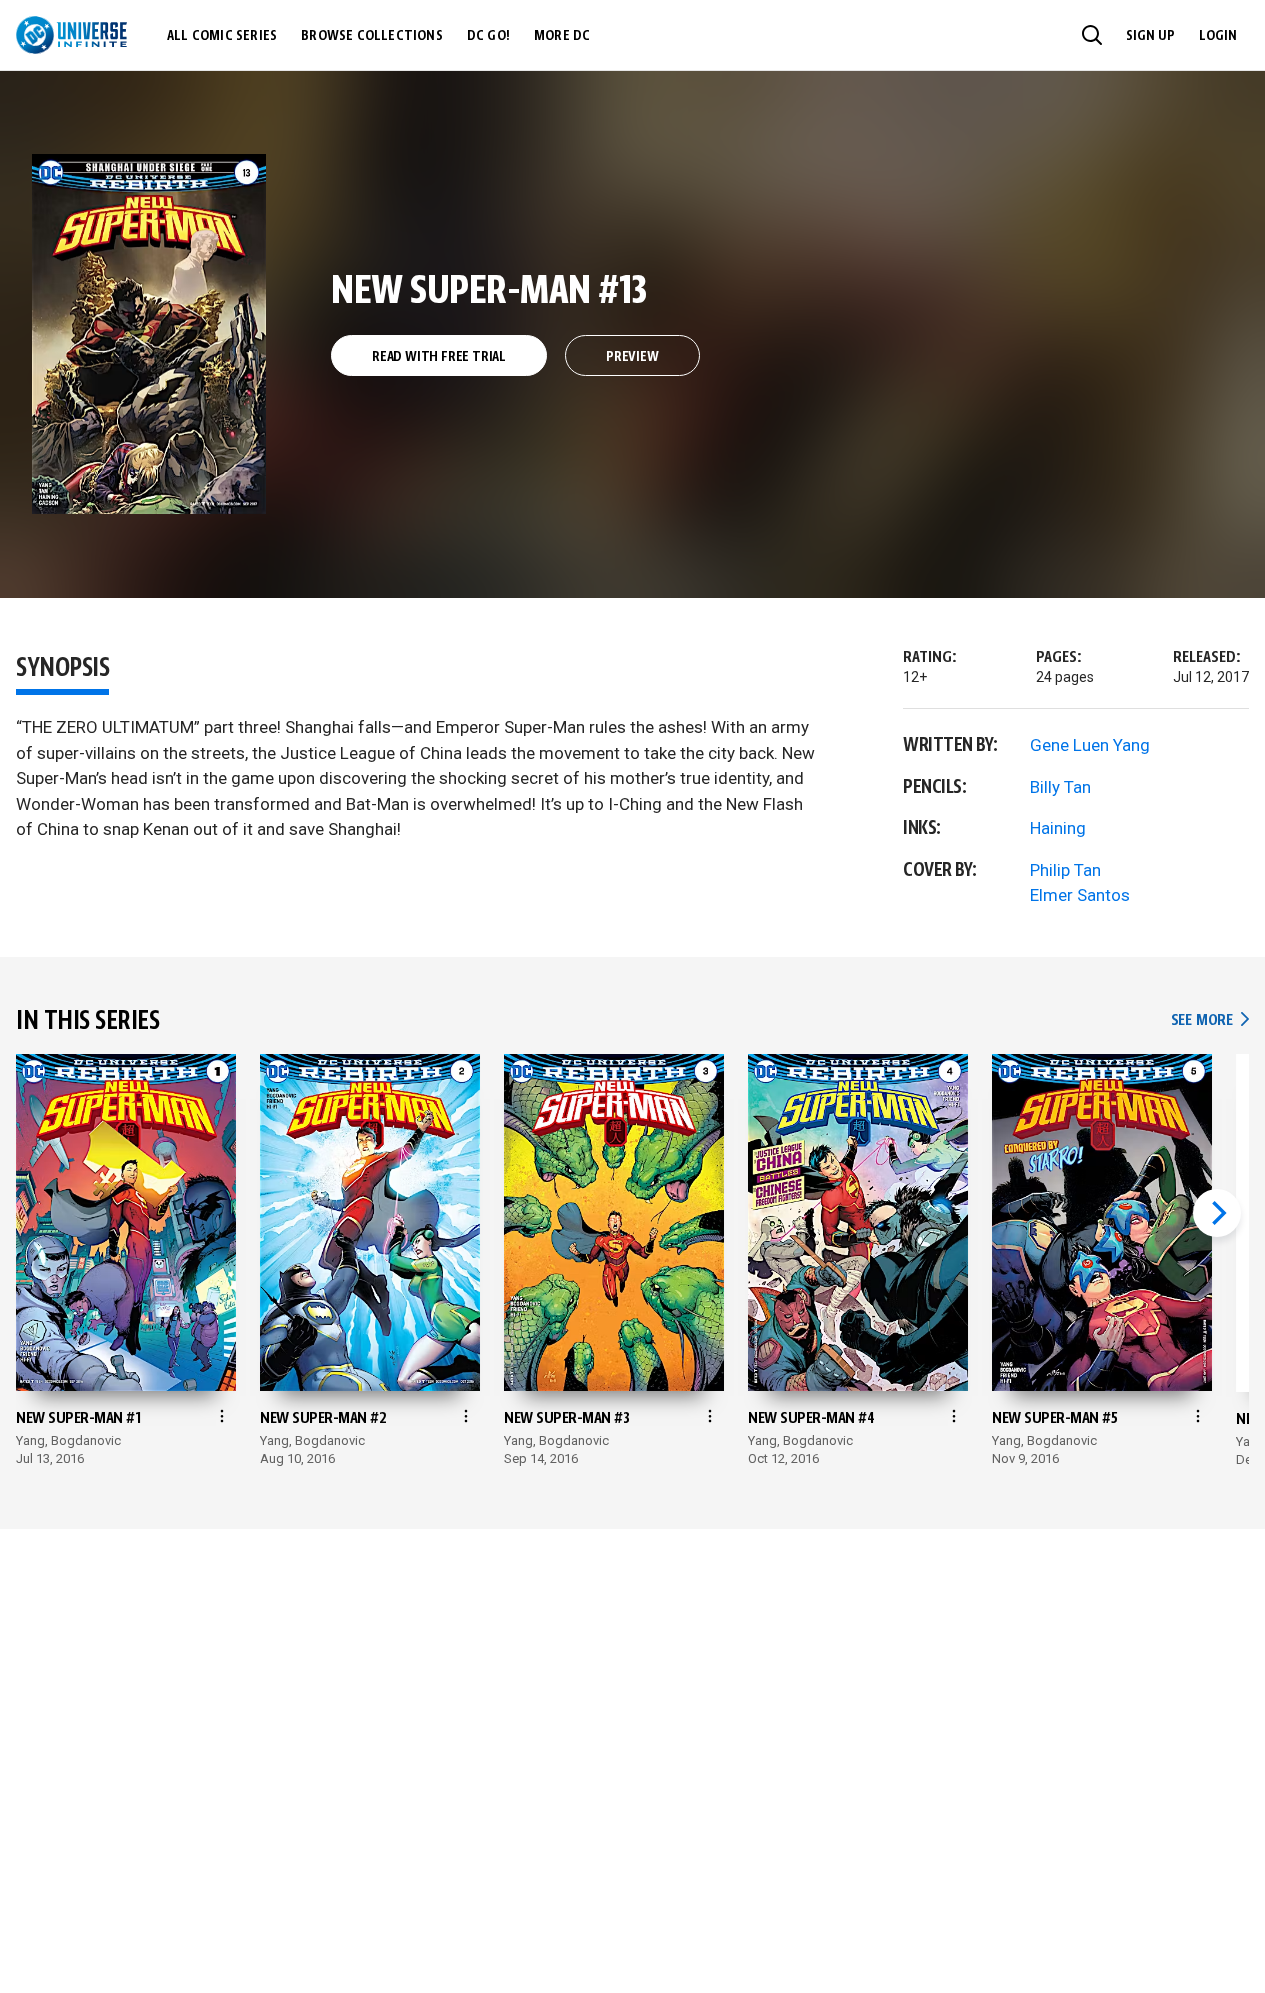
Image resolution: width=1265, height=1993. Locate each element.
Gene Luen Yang (1090, 745)
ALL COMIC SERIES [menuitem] (222, 36)
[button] (1092, 35)
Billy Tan (1060, 787)
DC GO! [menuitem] (488, 36)
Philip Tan (1065, 870)
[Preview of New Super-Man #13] (149, 334)
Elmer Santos (1080, 895)
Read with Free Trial (439, 357)
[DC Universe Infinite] (71, 35)
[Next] (1217, 1213)
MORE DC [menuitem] (562, 36)
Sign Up (1150, 36)
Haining (1058, 828)
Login (1218, 36)
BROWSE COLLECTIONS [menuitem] (372, 36)
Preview (632, 357)
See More (1210, 1020)
